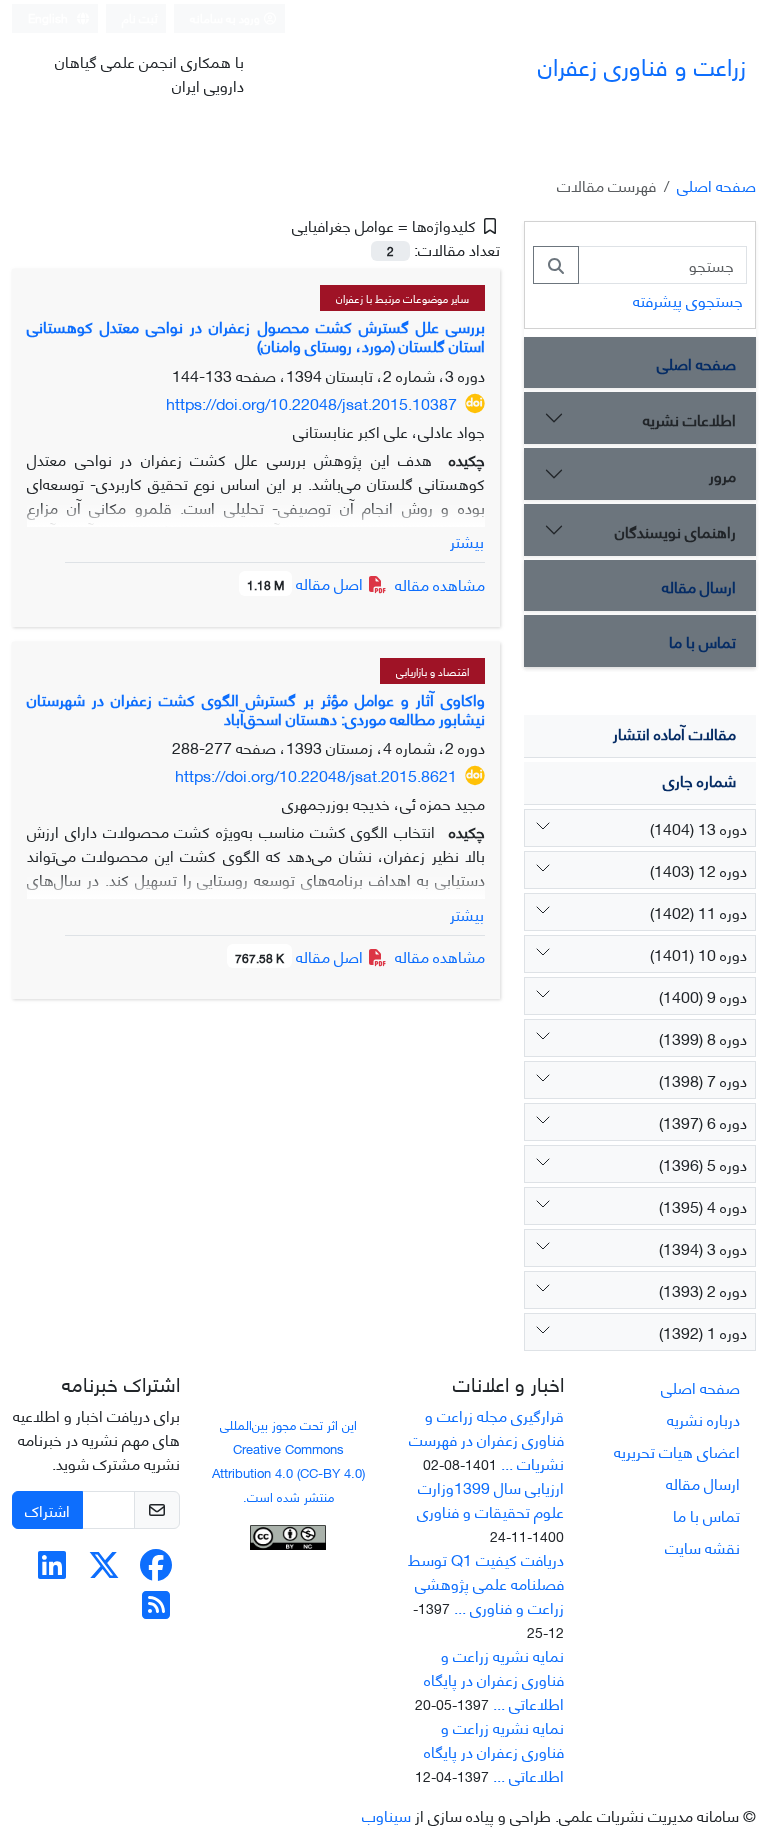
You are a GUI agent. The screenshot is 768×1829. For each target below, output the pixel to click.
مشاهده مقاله (440, 583)
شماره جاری (699, 779)
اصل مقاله (307, 582)
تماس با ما (702, 640)
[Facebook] (156, 1569)
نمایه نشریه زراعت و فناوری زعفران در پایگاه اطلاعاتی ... (494, 1678)
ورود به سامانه (226, 17)
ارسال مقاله (699, 585)
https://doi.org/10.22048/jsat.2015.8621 (316, 774)
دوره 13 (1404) (698, 827)
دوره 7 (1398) (703, 1079)
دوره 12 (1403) (698, 869)
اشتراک (47, 1509)
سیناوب (386, 1814)
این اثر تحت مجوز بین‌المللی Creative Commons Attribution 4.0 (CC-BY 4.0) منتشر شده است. (288, 1460)
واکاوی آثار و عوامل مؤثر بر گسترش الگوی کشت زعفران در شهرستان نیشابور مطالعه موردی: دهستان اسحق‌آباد (256, 708)
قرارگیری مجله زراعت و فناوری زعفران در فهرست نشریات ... (486, 1438)
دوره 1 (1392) (703, 1331)
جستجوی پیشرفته (688, 299)
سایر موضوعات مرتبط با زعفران (402, 298)
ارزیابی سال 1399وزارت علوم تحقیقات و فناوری (490, 1498)
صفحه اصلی (716, 184)
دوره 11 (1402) (698, 911)
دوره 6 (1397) (703, 1121)
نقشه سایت (702, 1546)
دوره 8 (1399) (703, 1037)
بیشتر (467, 541)
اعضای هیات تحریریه (677, 1450)
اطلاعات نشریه (689, 418)
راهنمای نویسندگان (675, 530)
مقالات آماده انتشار (674, 732)
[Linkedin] (52, 1569)
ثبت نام (140, 17)
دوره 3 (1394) (703, 1247)
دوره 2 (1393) (703, 1289)
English (49, 17)
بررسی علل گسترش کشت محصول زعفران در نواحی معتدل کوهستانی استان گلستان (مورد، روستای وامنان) (256, 335)
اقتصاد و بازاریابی (432, 671)
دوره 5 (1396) (703, 1163)
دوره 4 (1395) (703, 1205)
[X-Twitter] (104, 1569)
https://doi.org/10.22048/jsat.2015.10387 (311, 402)
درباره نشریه (703, 1418)
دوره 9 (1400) (703, 995)
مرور (722, 474)
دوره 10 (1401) (698, 953)
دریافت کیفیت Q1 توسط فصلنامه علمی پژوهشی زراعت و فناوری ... (486, 1582)
